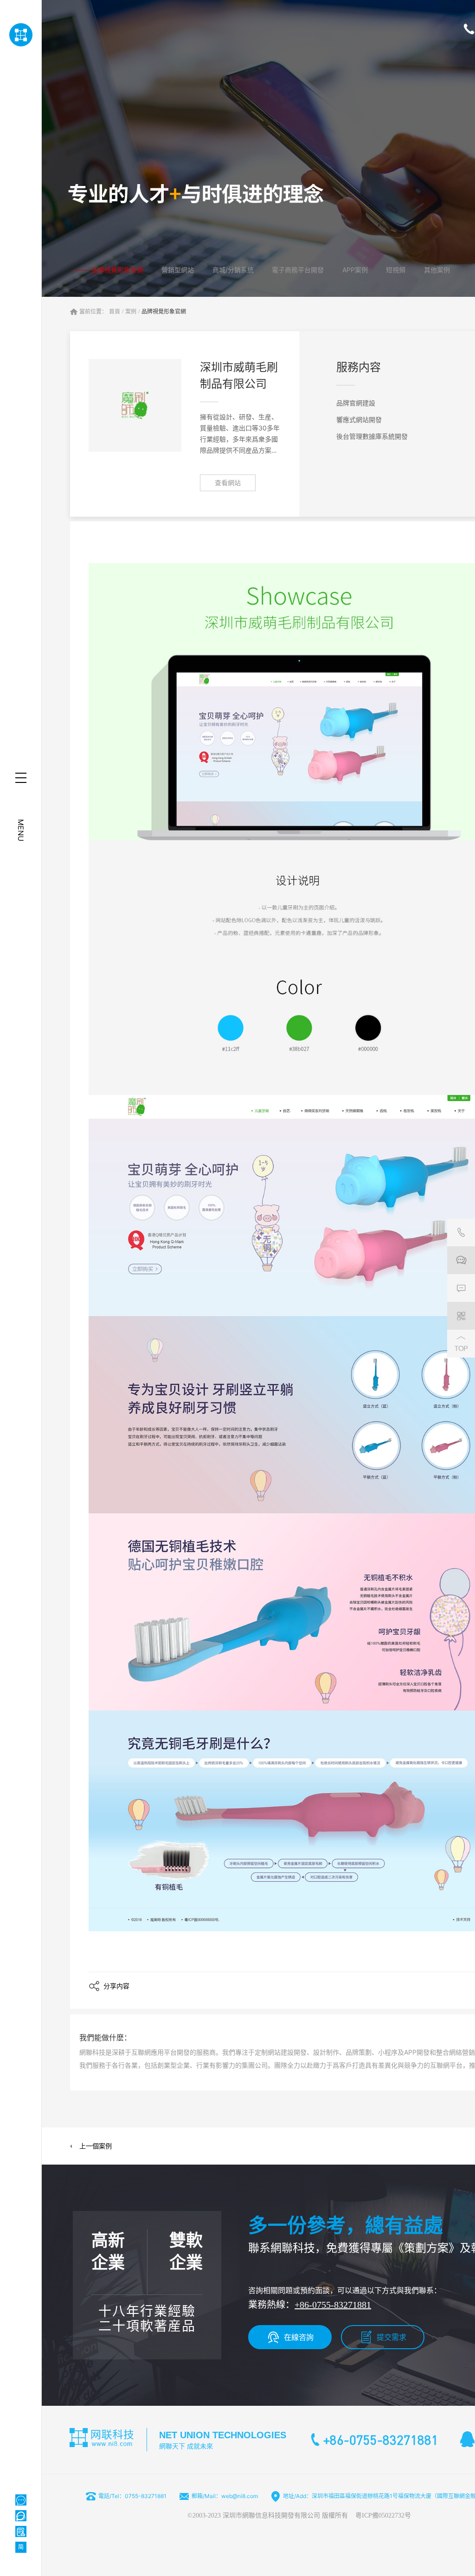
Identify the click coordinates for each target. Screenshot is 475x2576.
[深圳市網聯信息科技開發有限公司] (21, 35)
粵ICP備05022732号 (383, 2515)
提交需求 (392, 2337)
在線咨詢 (299, 2337)
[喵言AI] (21, 2516)
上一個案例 (96, 2146)
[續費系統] (21, 2531)
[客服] (461, 1232)
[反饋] (461, 1288)
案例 (131, 312)
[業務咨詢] (461, 1260)
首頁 (115, 312)
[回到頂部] (461, 1344)
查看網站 (228, 483)
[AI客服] (21, 2500)
